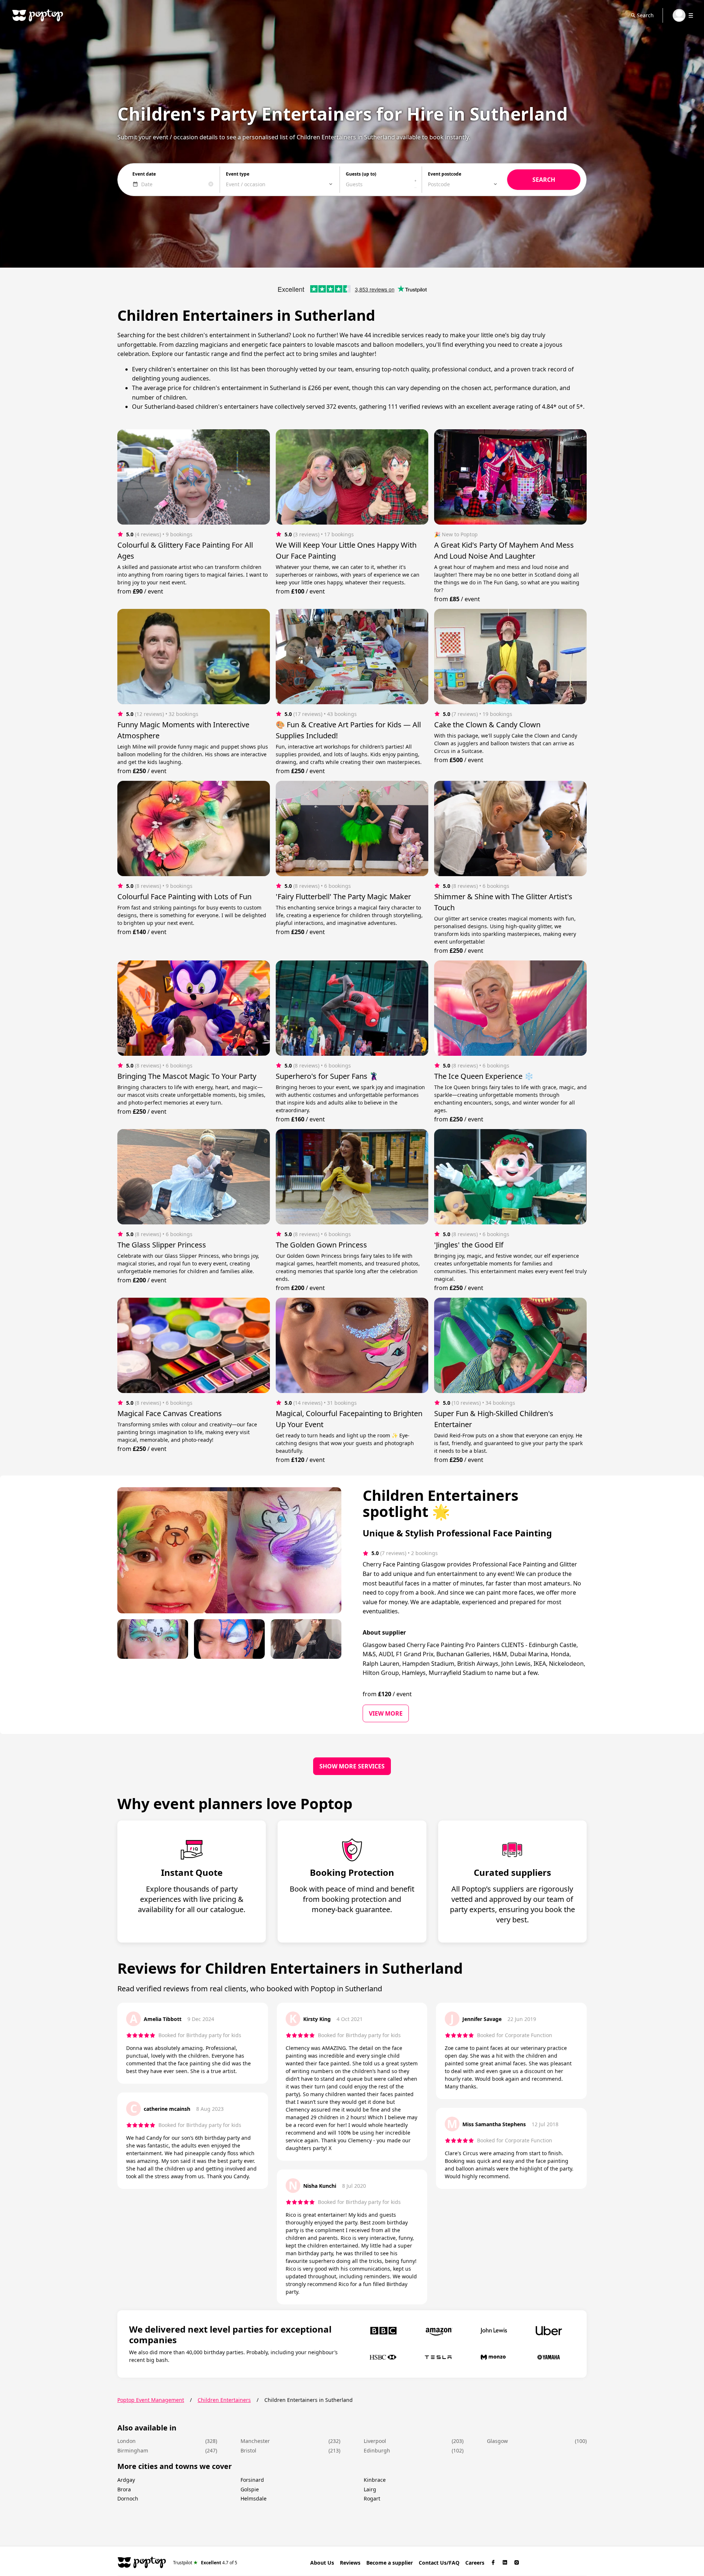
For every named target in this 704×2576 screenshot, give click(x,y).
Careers (475, 2563)
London (126, 2441)
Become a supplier (390, 2563)
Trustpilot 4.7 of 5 (205, 2562)
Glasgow (497, 2441)
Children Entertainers (224, 2400)
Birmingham (133, 2450)
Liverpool (375, 2441)
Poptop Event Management (151, 2400)
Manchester (255, 2441)
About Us (322, 2563)
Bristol (248, 2450)
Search (645, 15)
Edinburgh (377, 2450)
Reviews (350, 2563)
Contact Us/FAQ (439, 2563)
